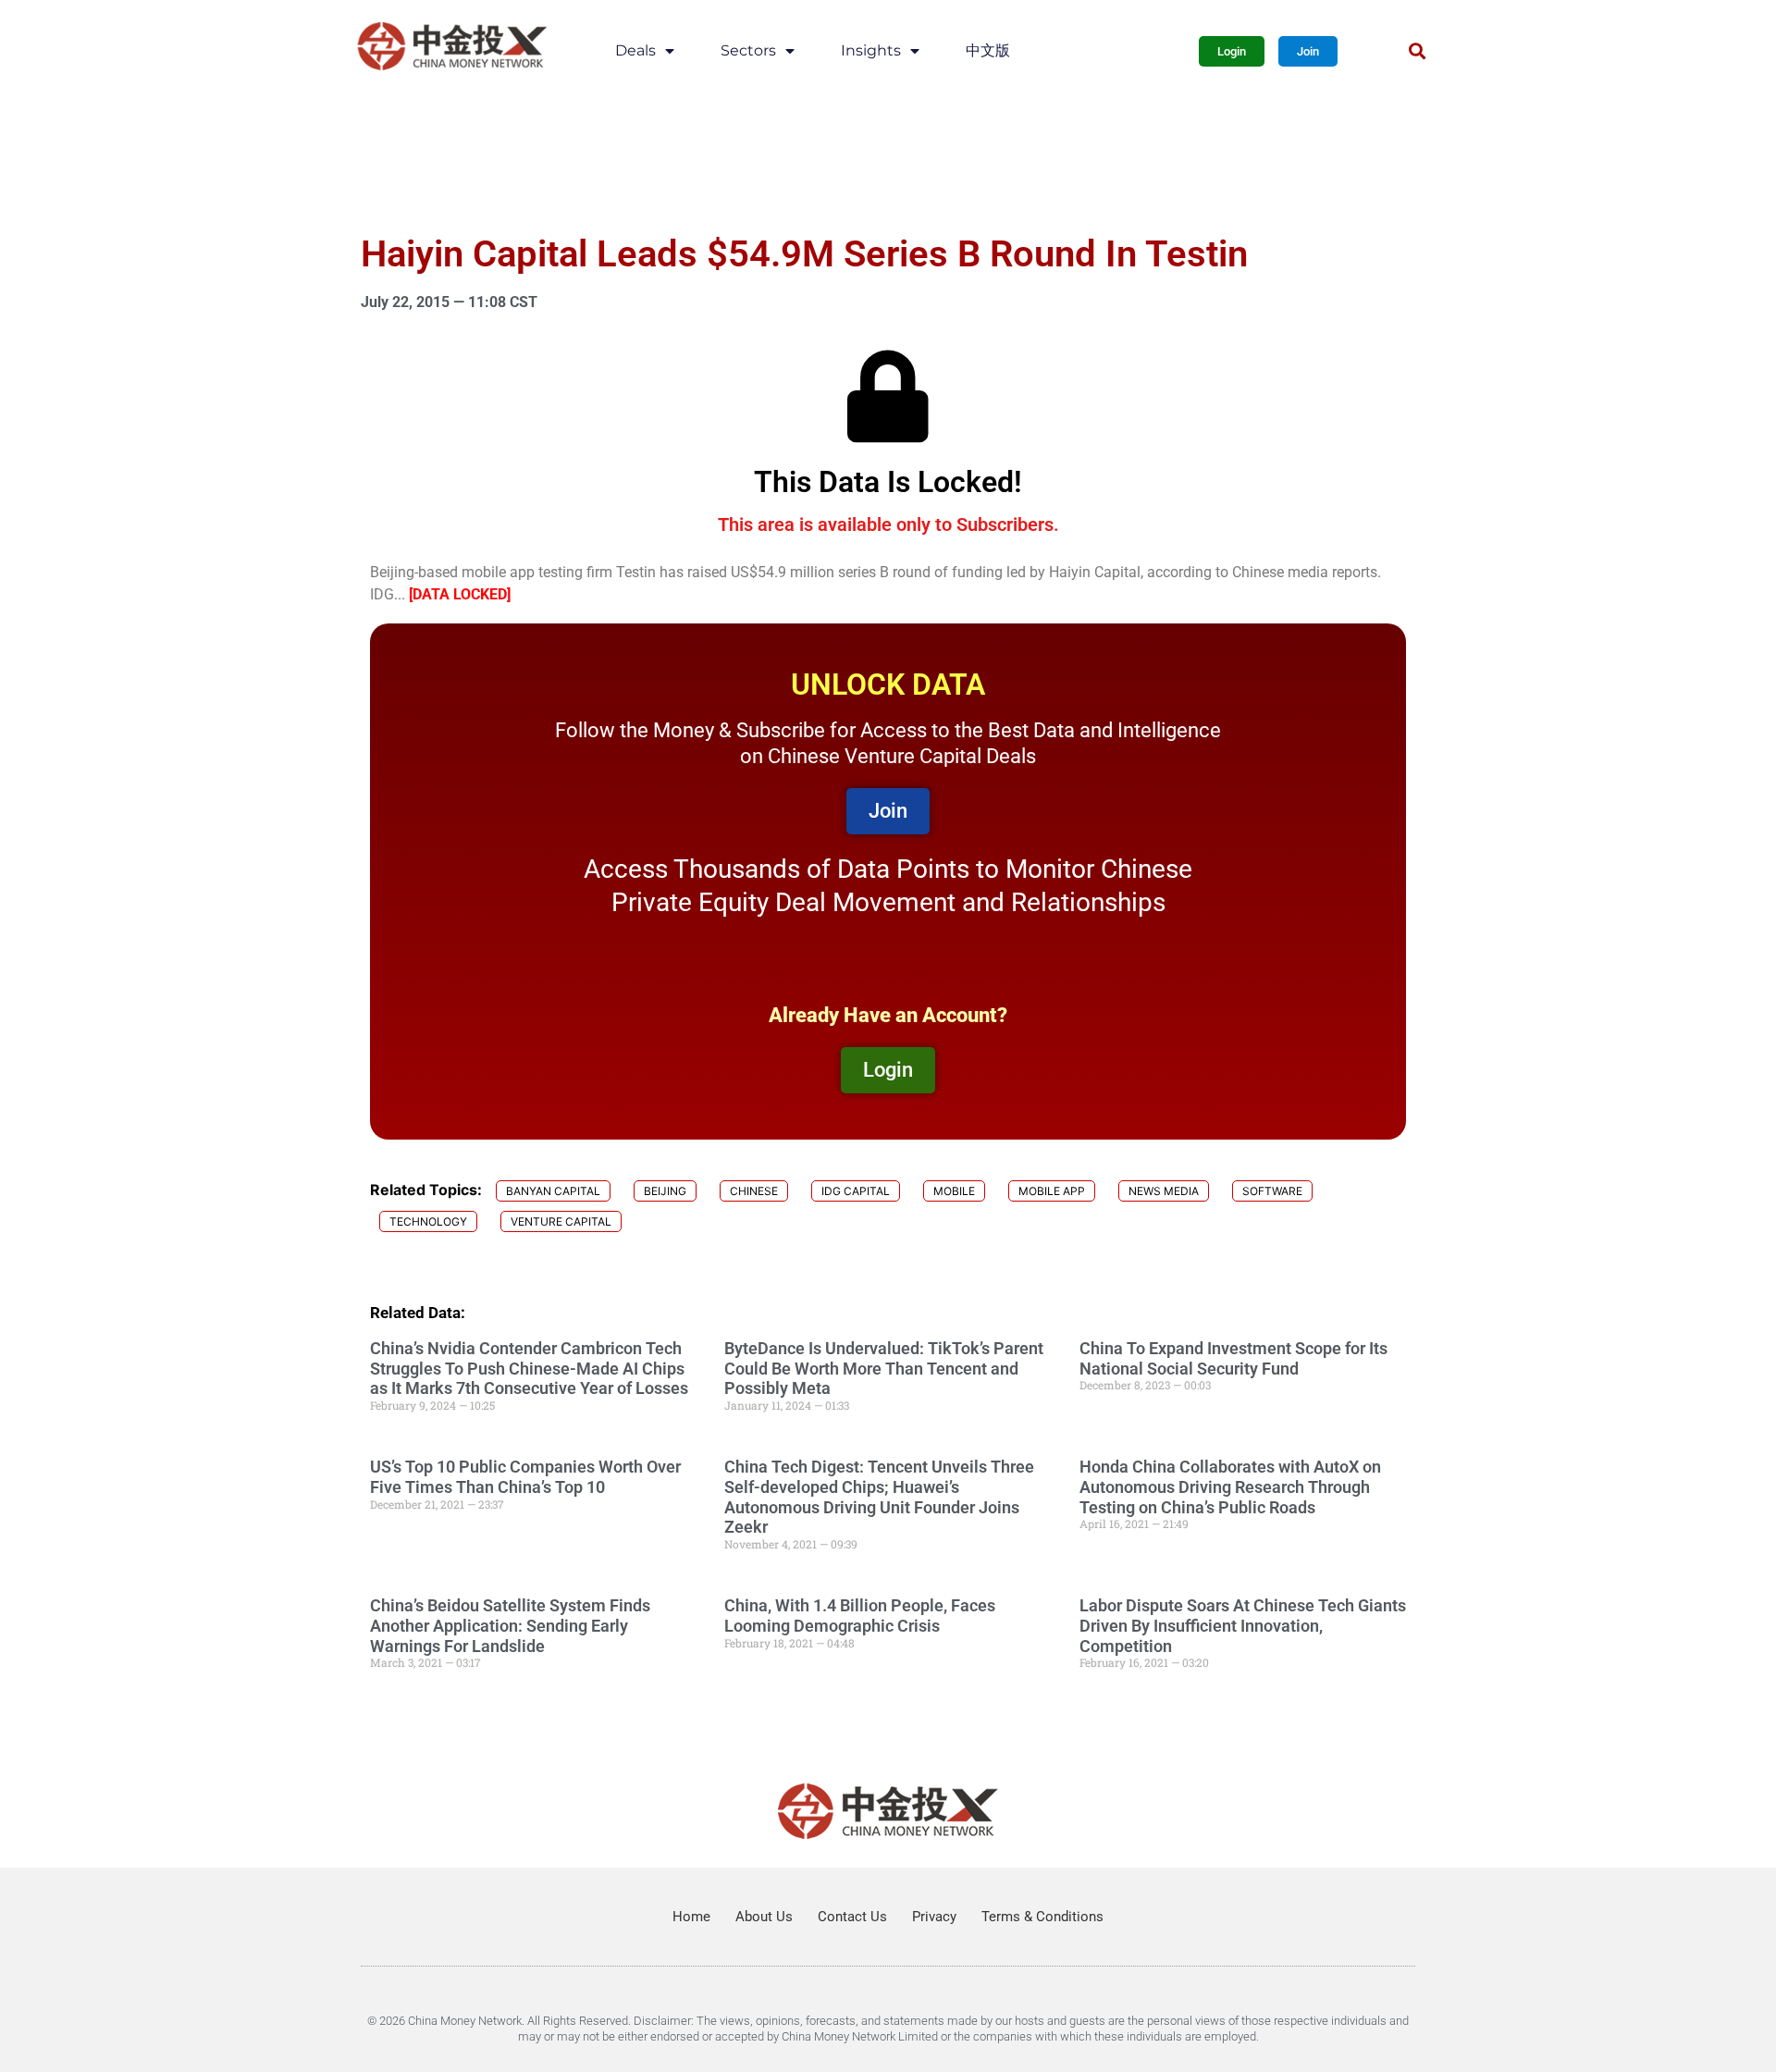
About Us (764, 1917)
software (1272, 1191)
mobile (954, 1191)
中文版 (988, 50)
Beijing (665, 1191)
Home (691, 1917)
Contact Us (852, 1917)
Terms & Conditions (1042, 1917)
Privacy (934, 1917)
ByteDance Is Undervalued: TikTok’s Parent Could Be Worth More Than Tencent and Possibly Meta (884, 1368)
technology (428, 1221)
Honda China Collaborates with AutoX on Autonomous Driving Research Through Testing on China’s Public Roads (1230, 1486)
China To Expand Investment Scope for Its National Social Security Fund (1233, 1358)
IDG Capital (856, 1191)
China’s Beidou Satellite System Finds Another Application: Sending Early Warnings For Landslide (510, 1625)
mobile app (1052, 1191)
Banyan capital (553, 1191)
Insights (871, 50)
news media (1164, 1191)
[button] (1417, 51)
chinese (754, 1191)
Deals (635, 50)
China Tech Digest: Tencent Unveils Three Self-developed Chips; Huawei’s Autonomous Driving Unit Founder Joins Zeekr (879, 1497)
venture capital (561, 1221)
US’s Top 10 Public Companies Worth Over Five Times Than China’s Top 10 (525, 1477)
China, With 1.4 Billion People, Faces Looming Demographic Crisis (860, 1616)
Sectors (748, 50)
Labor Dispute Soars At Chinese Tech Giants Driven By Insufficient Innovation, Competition (1243, 1625)
